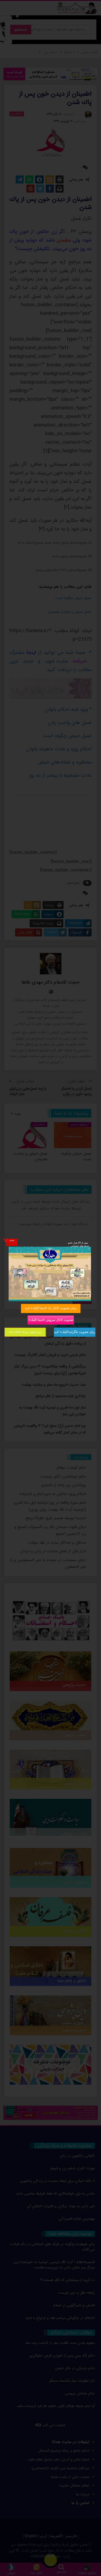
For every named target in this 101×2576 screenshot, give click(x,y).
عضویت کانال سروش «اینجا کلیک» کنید (50, 1320)
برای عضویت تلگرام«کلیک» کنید (74, 1332)
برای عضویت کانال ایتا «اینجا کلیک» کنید (51, 1308)
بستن (12, 1240)
